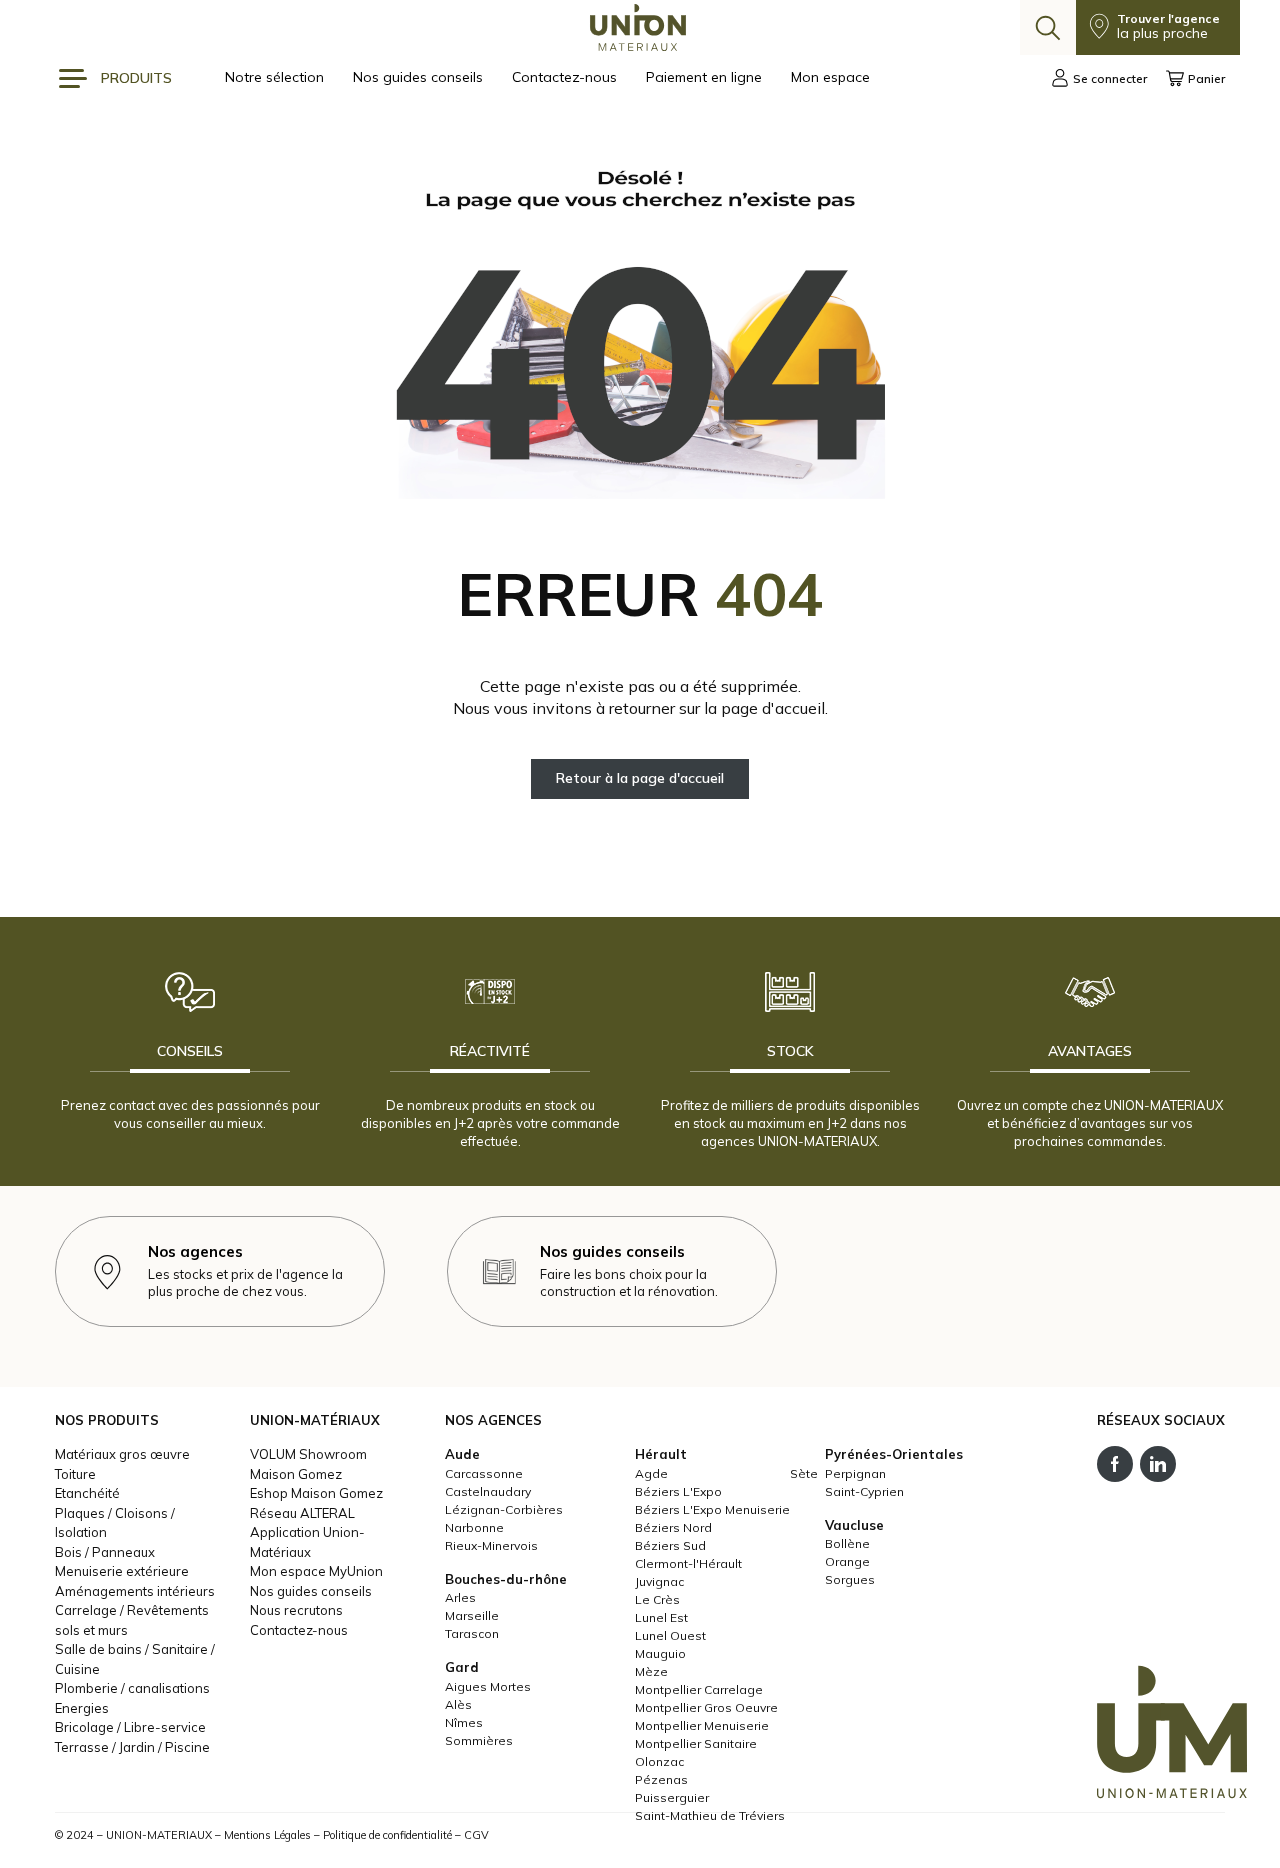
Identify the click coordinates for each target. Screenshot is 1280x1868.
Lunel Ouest (670, 1635)
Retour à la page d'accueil (640, 778)
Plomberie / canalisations (132, 1688)
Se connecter (1110, 78)
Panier (1206, 78)
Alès (458, 1704)
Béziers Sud (670, 1545)
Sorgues (850, 1579)
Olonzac (659, 1761)
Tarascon (472, 1633)
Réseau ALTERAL (302, 1513)
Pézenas (661, 1779)
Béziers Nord (673, 1527)
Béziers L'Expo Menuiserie (712, 1509)
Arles (460, 1597)
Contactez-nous (566, 77)
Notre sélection (276, 77)
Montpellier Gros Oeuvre (706, 1707)
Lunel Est (661, 1617)
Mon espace (830, 77)
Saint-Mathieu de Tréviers (710, 1815)
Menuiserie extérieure (122, 1571)
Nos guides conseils (420, 77)
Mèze (651, 1671)
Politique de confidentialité (387, 1835)
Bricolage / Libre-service (130, 1727)
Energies (82, 1708)
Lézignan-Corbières (504, 1509)
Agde (651, 1473)
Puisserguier (672, 1797)
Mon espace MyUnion (316, 1571)
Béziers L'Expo (678, 1491)
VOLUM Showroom (308, 1454)
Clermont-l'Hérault (688, 1563)
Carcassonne (484, 1473)
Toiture (75, 1474)
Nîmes (464, 1722)
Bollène (847, 1543)
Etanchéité (87, 1493)
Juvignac (659, 1581)
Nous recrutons (296, 1610)
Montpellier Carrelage (699, 1689)
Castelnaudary (488, 1491)
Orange (847, 1561)
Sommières (479, 1740)
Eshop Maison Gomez (316, 1493)
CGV (476, 1835)
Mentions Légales (267, 1835)
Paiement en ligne (706, 77)
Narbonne (474, 1527)
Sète (804, 1473)
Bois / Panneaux (105, 1552)
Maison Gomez (296, 1474)
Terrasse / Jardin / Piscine (132, 1747)
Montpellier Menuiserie (702, 1725)
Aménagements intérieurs (135, 1591)
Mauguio (660, 1653)
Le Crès (657, 1599)
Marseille (472, 1615)
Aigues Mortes (488, 1686)
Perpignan (855, 1473)
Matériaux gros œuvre (122, 1454)
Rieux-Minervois (491, 1545)
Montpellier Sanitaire (696, 1743)
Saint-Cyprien (864, 1491)
